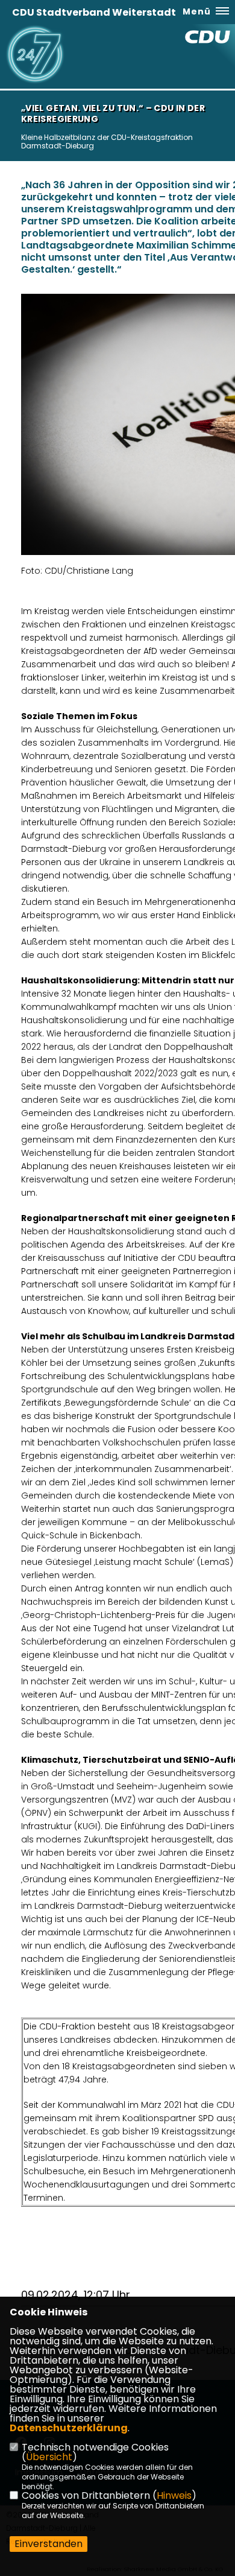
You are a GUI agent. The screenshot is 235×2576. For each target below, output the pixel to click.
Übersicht (49, 2457)
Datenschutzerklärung (69, 2428)
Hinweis (174, 2495)
